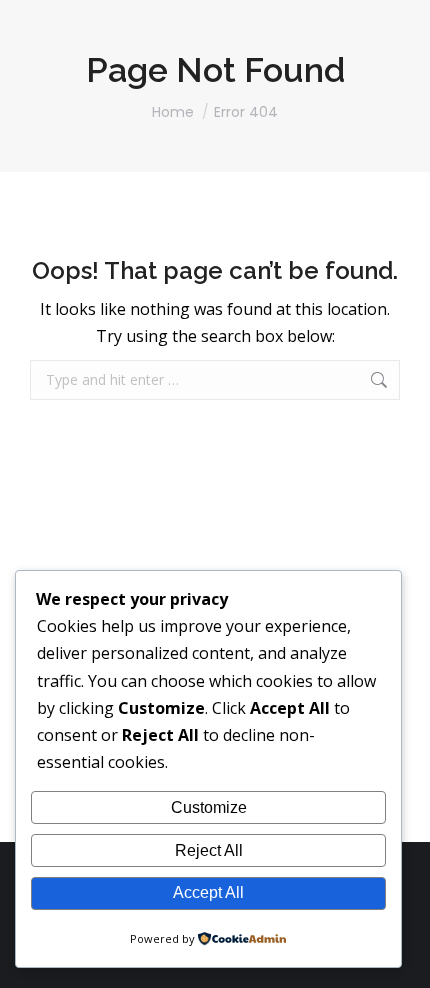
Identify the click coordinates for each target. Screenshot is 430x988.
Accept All (208, 892)
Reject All (209, 850)
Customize (209, 807)
